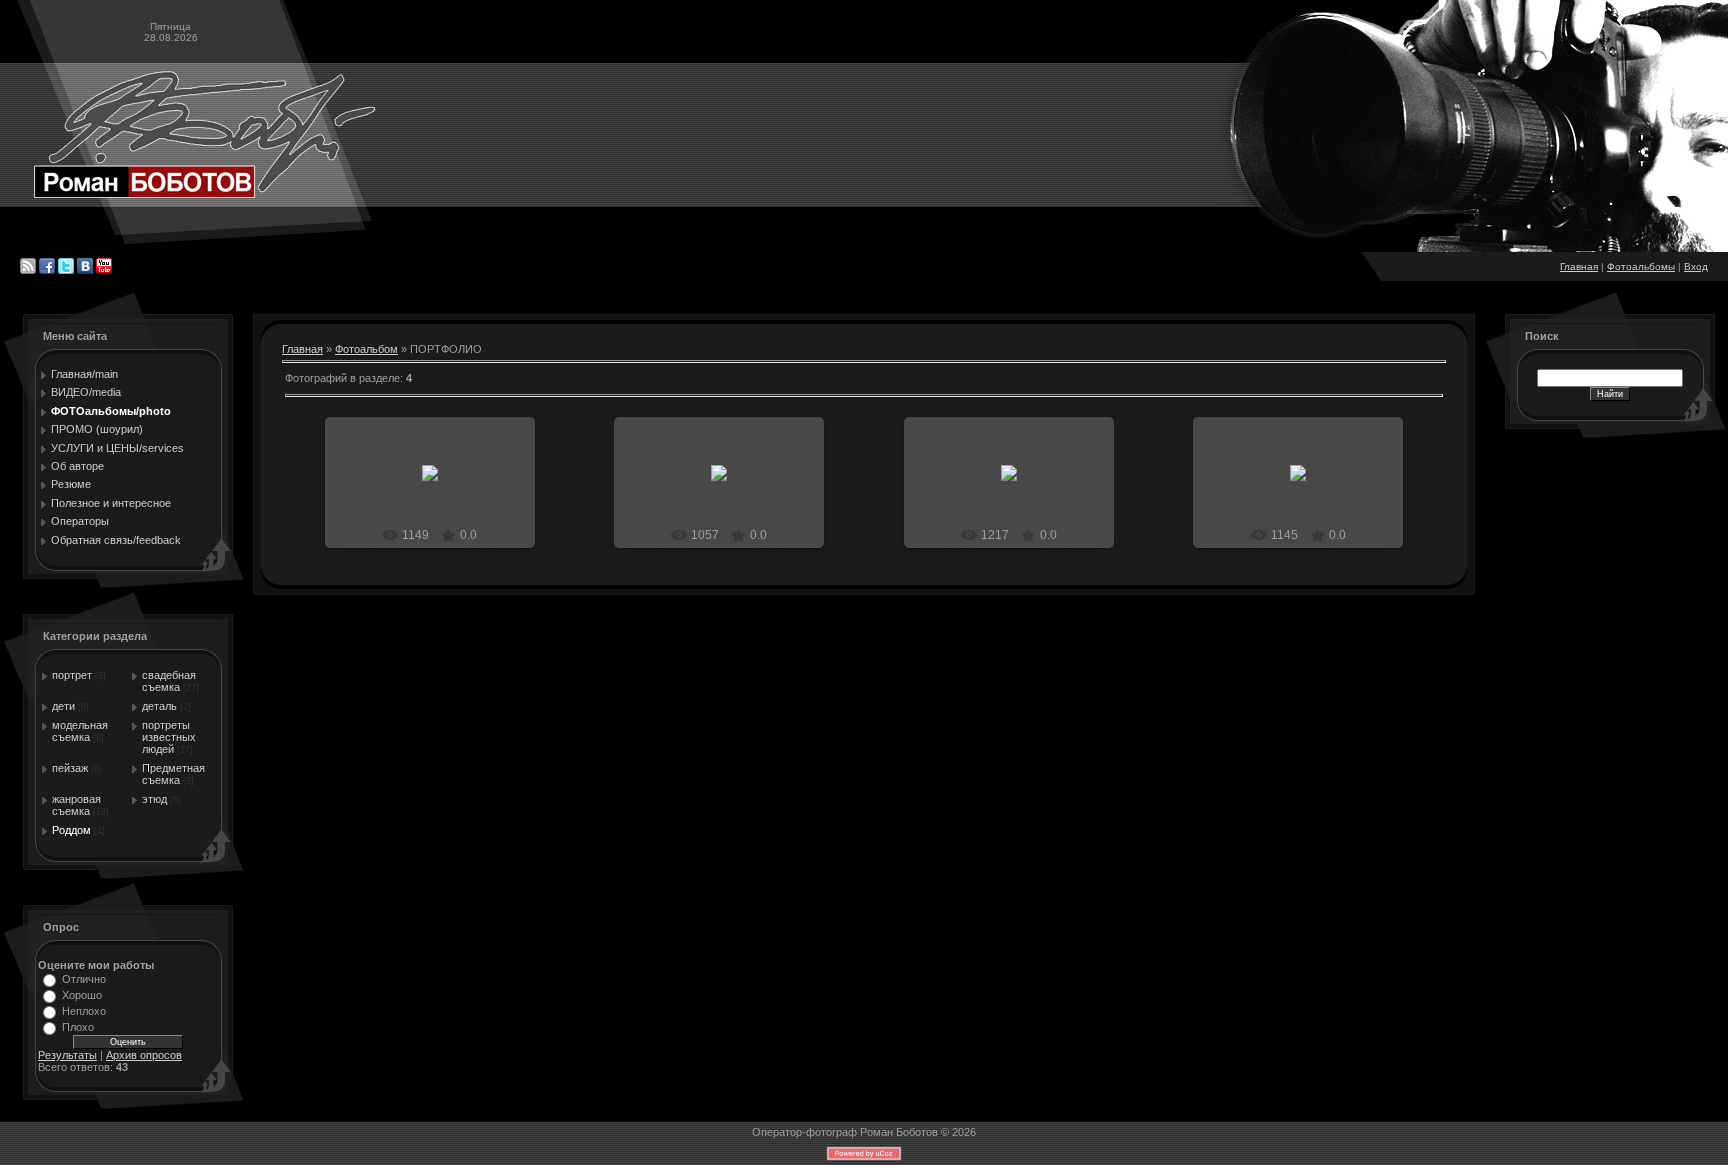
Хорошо (82, 995)
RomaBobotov (439, 489)
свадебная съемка (169, 681)
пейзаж (70, 768)
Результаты (67, 1055)
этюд (154, 799)
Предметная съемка (173, 774)
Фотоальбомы (1641, 266)
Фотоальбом (366, 349)
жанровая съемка (76, 805)
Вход (1696, 266)
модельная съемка (80, 731)
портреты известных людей (169, 737)
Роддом (71, 830)
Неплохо (84, 1011)
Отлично (84, 979)
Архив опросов (144, 1055)
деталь (159, 706)
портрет (72, 675)
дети (63, 706)
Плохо (78, 1027)
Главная (1579, 266)
